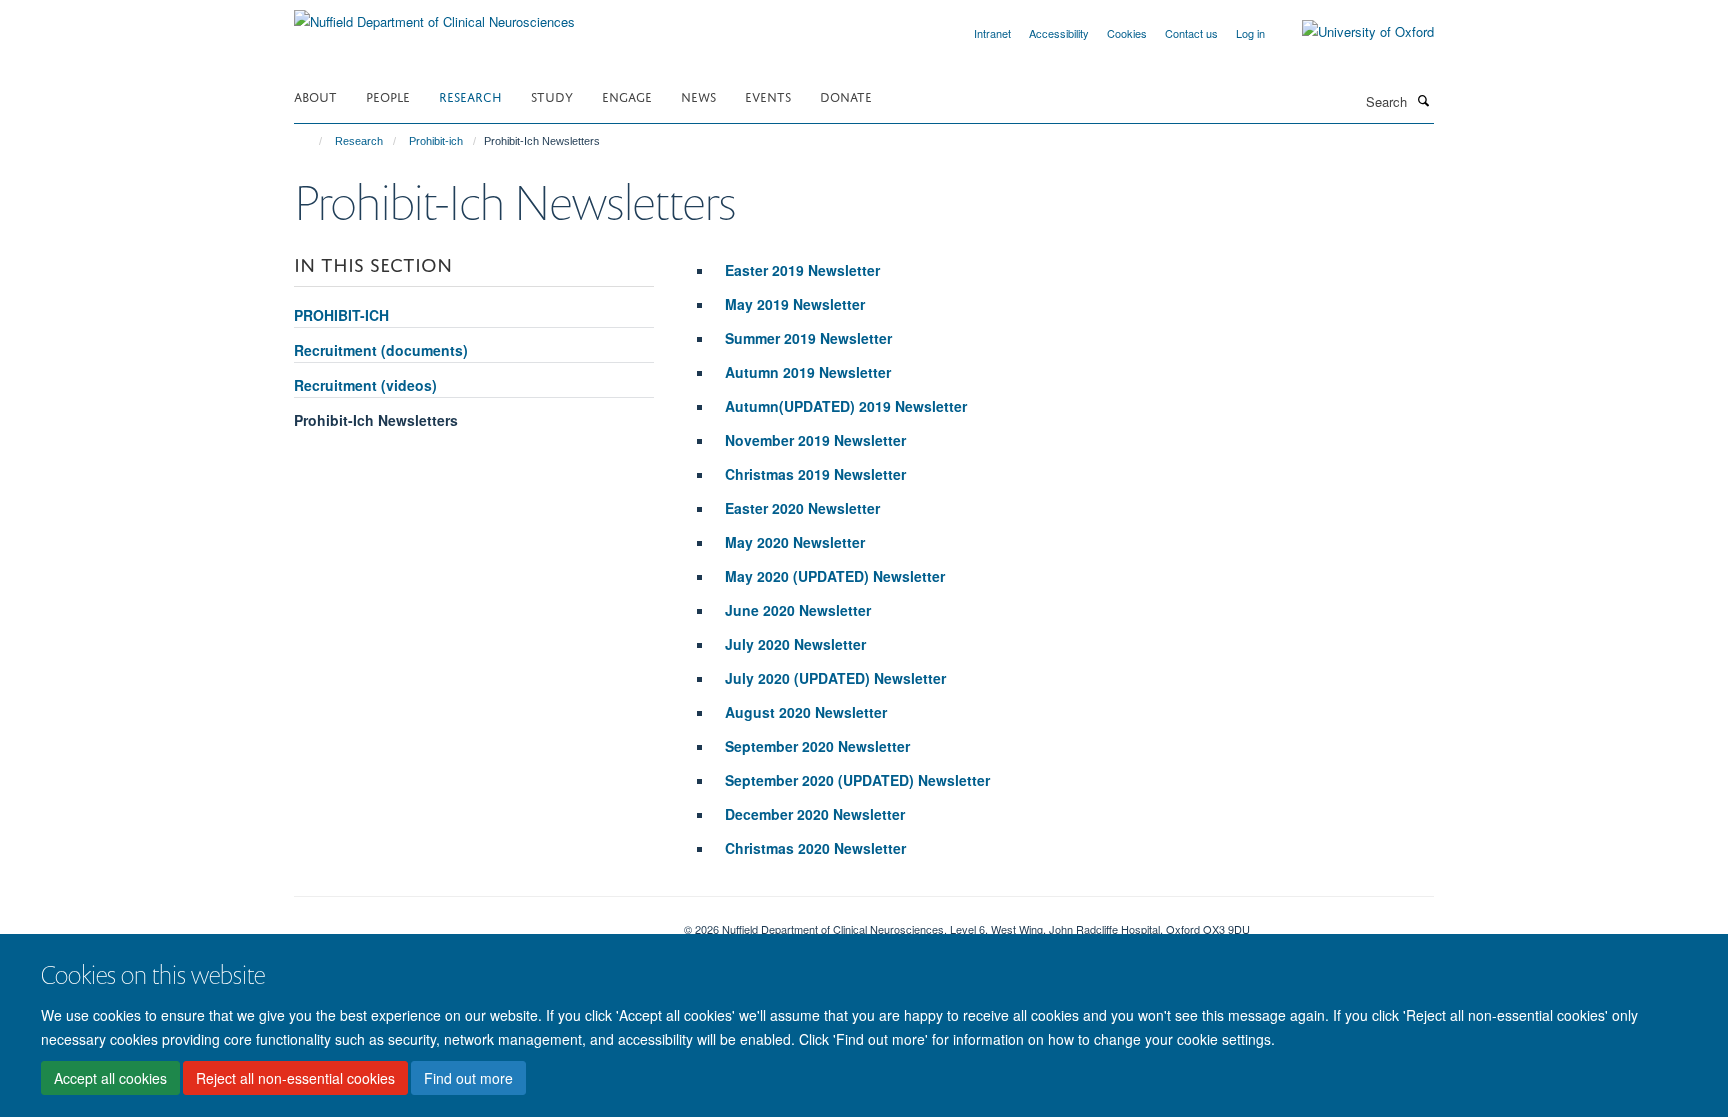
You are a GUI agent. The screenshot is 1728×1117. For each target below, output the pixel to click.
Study (552, 95)
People (388, 95)
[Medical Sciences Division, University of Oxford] (474, 922)
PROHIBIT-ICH (341, 315)
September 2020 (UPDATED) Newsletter (857, 780)
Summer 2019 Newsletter (808, 338)
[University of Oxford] (1353, 32)
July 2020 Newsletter (795, 644)
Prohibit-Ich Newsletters (376, 420)
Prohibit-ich (436, 141)
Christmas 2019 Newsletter (815, 474)
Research (470, 95)
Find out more (468, 1078)
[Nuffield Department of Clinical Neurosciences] (434, 14)
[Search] (1423, 100)
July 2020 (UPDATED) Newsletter (835, 678)
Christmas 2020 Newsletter (815, 848)
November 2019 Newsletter (815, 440)
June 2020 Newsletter (798, 610)
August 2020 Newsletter (806, 712)
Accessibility (1059, 33)
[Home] (311, 141)
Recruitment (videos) (365, 385)
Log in (1250, 33)
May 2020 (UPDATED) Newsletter (837, 576)
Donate (846, 95)
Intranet (992, 33)
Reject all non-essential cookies (295, 1078)
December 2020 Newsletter (815, 814)
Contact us (1191, 33)
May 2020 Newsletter (795, 542)
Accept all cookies (110, 1078)
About (315, 95)
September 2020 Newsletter (817, 746)
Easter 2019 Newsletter (802, 270)
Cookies (1127, 33)
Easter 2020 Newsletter (802, 508)
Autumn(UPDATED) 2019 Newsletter (846, 406)
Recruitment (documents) (381, 350)
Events (768, 95)
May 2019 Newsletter (795, 304)
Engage (627, 95)
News (698, 95)
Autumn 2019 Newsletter (810, 372)
